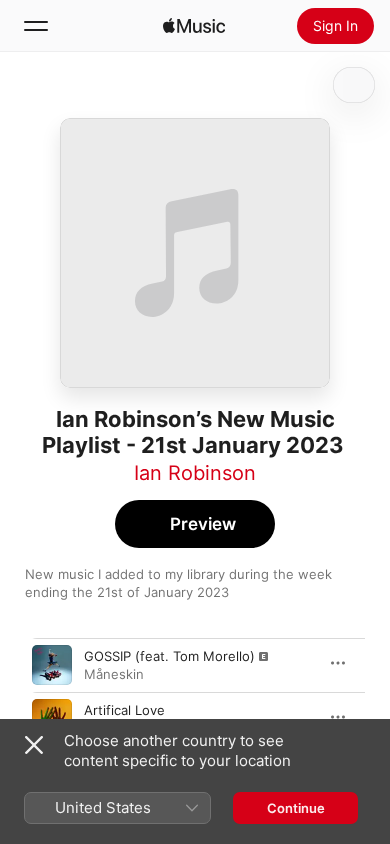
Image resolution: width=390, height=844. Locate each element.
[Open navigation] (36, 26)
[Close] (34, 745)
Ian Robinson (195, 473)
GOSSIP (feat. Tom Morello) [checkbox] (169, 656)
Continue (296, 808)
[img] (194, 26)
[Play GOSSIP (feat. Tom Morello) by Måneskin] (52, 665)
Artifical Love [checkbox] (124, 710)
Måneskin (114, 674)
